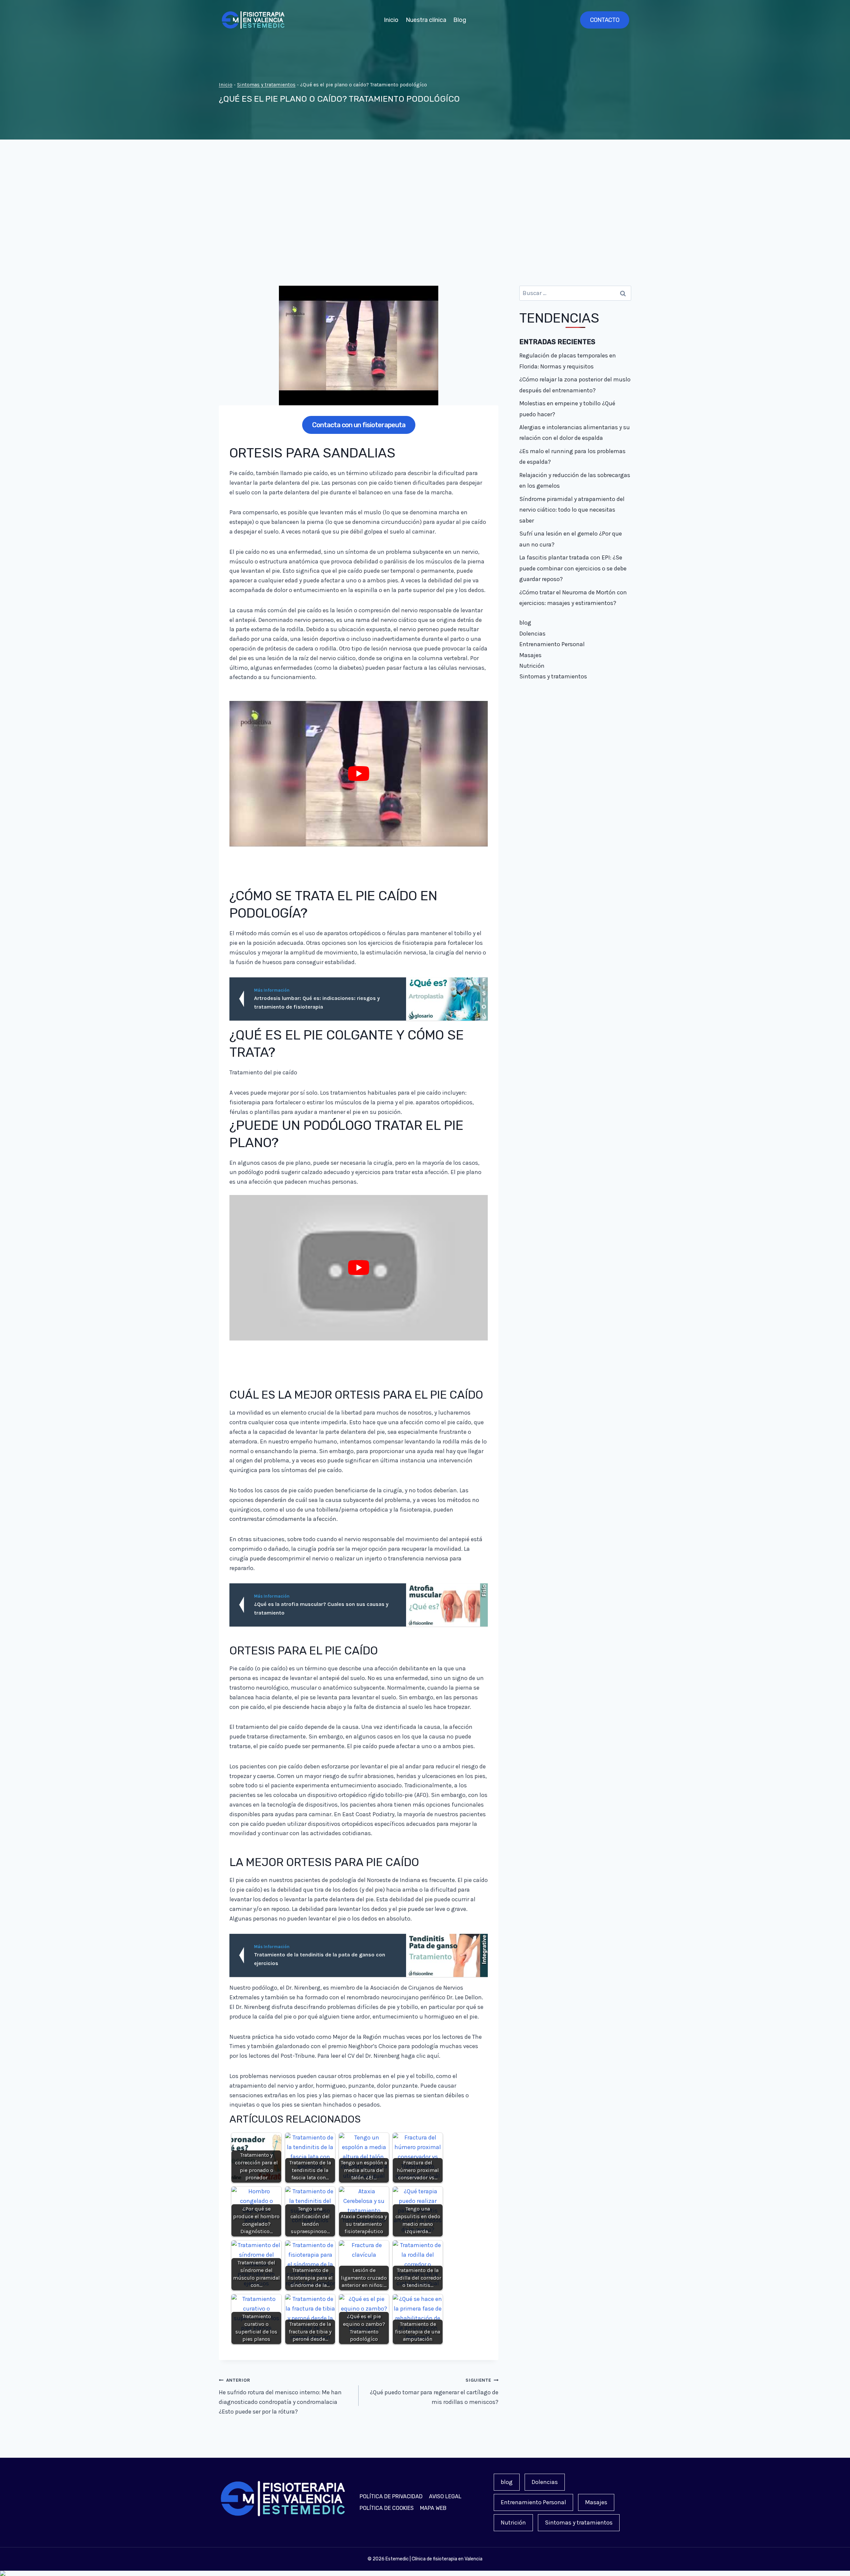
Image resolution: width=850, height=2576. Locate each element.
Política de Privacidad (391, 2496)
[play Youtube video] (359, 774)
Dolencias (532, 634)
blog (525, 623)
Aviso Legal (445, 2496)
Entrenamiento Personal (552, 644)
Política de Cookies (387, 2508)
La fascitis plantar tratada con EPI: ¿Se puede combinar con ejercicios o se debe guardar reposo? (573, 568)
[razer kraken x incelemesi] (425, 2573)
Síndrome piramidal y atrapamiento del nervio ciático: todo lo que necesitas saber (572, 510)
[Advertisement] (425, 213)
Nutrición (532, 666)
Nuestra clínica (426, 20)
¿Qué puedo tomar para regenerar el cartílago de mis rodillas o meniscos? (434, 2391)
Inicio (391, 20)
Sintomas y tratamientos (266, 85)
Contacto (605, 20)
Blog (460, 20)
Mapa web (433, 2508)
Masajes (530, 655)
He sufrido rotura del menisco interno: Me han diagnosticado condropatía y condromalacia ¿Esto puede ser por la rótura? (280, 2396)
